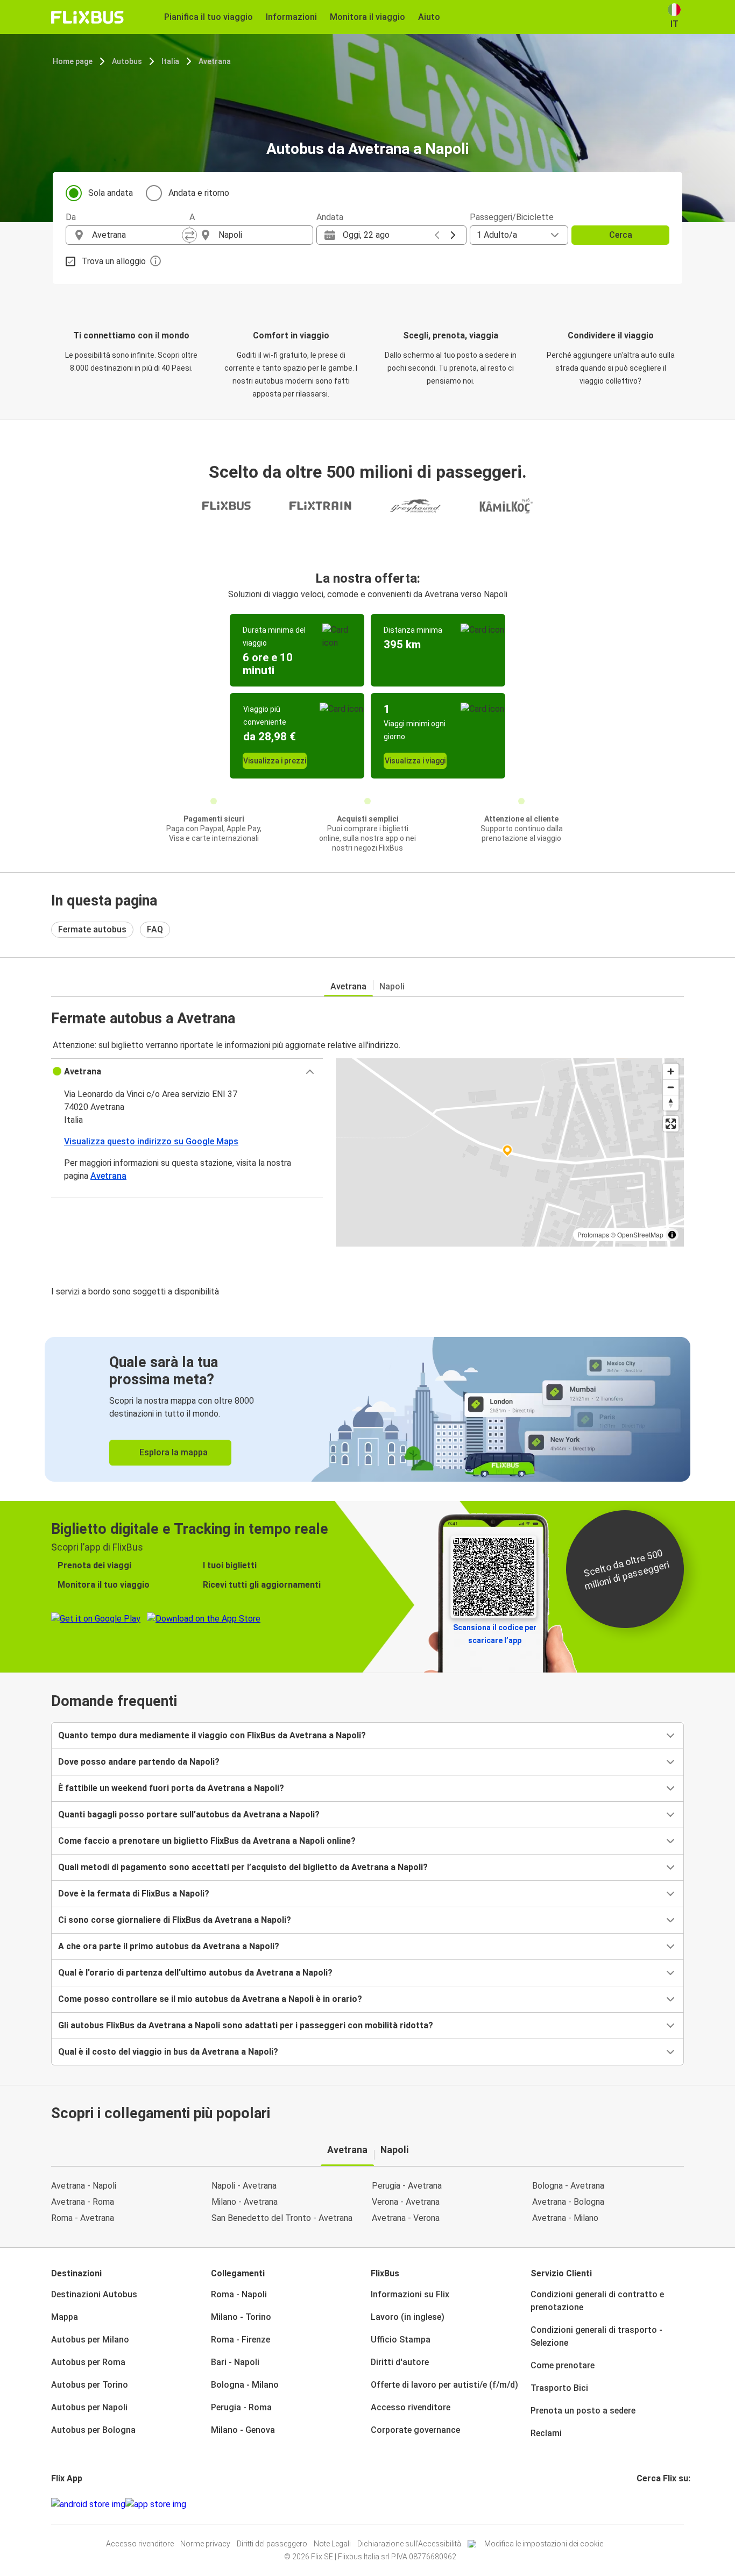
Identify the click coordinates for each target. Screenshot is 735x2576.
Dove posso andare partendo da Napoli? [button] (139, 1762)
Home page (73, 61)
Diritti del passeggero (272, 2544)
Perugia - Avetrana (407, 2186)
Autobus (127, 61)
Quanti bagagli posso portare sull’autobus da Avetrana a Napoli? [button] (189, 1814)
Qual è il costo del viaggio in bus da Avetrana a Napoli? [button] (168, 2052)
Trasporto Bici (559, 2388)
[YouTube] (645, 2504)
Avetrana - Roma (83, 2202)
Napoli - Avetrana (244, 2186)
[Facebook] (638, 2504)
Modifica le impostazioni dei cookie (544, 2544)
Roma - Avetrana (83, 2218)
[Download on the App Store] (156, 2504)
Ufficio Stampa (401, 2340)
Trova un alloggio (114, 261)
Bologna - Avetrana (568, 2186)
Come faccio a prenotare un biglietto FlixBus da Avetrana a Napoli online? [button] (207, 1841)
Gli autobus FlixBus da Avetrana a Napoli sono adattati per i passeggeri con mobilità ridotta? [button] (246, 2025)
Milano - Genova (243, 2430)
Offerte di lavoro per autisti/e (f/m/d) (444, 2385)
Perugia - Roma (241, 2407)
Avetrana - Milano (565, 2218)
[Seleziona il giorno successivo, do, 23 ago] (453, 235)
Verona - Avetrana (406, 2202)
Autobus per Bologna (93, 2430)
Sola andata (111, 193)
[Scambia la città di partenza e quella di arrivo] (189, 235)
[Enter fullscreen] (671, 1124)
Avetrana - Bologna (568, 2202)
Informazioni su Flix (410, 2294)
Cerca (621, 235)
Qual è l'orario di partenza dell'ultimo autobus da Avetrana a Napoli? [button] (195, 1973)
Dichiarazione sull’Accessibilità (409, 2544)
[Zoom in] (671, 1071)
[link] (367, 1409)
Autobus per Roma (88, 2362)
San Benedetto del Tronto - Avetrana (282, 2218)
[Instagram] (641, 2504)
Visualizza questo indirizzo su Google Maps (151, 1141)
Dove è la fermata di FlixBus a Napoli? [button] (134, 1894)
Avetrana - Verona (406, 2218)
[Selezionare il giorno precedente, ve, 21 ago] (437, 235)
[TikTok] (654, 2504)
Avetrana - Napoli (84, 2186)
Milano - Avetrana (245, 2202)
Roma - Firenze (241, 2340)
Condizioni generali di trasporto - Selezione (596, 2336)
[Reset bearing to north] (671, 1103)
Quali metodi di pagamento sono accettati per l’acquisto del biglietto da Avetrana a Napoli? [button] (243, 1867)
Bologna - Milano (245, 2385)
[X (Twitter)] (651, 2504)
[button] (187, 1072)
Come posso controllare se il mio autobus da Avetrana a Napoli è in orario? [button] (210, 1999)
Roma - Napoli (239, 2294)
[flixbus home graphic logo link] (87, 17)
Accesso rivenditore (411, 2407)
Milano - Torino (241, 2317)
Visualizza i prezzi (275, 761)
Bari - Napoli (235, 2362)
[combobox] (137, 235)
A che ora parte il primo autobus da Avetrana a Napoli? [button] (169, 1946)
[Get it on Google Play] (88, 2504)
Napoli (392, 986)
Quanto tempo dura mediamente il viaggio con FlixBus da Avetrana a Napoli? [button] (212, 1735)
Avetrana (215, 61)
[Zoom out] (671, 1087)
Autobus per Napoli (89, 2407)
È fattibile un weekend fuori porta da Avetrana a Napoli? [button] (171, 1788)
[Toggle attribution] (672, 1235)
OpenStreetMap (640, 1234)
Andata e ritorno (199, 193)
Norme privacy (205, 2544)
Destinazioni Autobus (94, 2294)
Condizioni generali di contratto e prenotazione (597, 2301)
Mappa (65, 2317)
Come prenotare (563, 2365)
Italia (170, 61)
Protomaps (593, 1234)
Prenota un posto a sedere (583, 2411)
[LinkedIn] (648, 2504)
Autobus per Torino (90, 2385)
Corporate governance (415, 2430)
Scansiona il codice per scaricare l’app (495, 1634)
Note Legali (332, 2544)
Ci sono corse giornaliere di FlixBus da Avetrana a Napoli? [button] (175, 1920)
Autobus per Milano (90, 2340)
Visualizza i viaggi (415, 761)
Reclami (546, 2433)
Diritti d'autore (400, 2362)
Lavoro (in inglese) (408, 2317)
